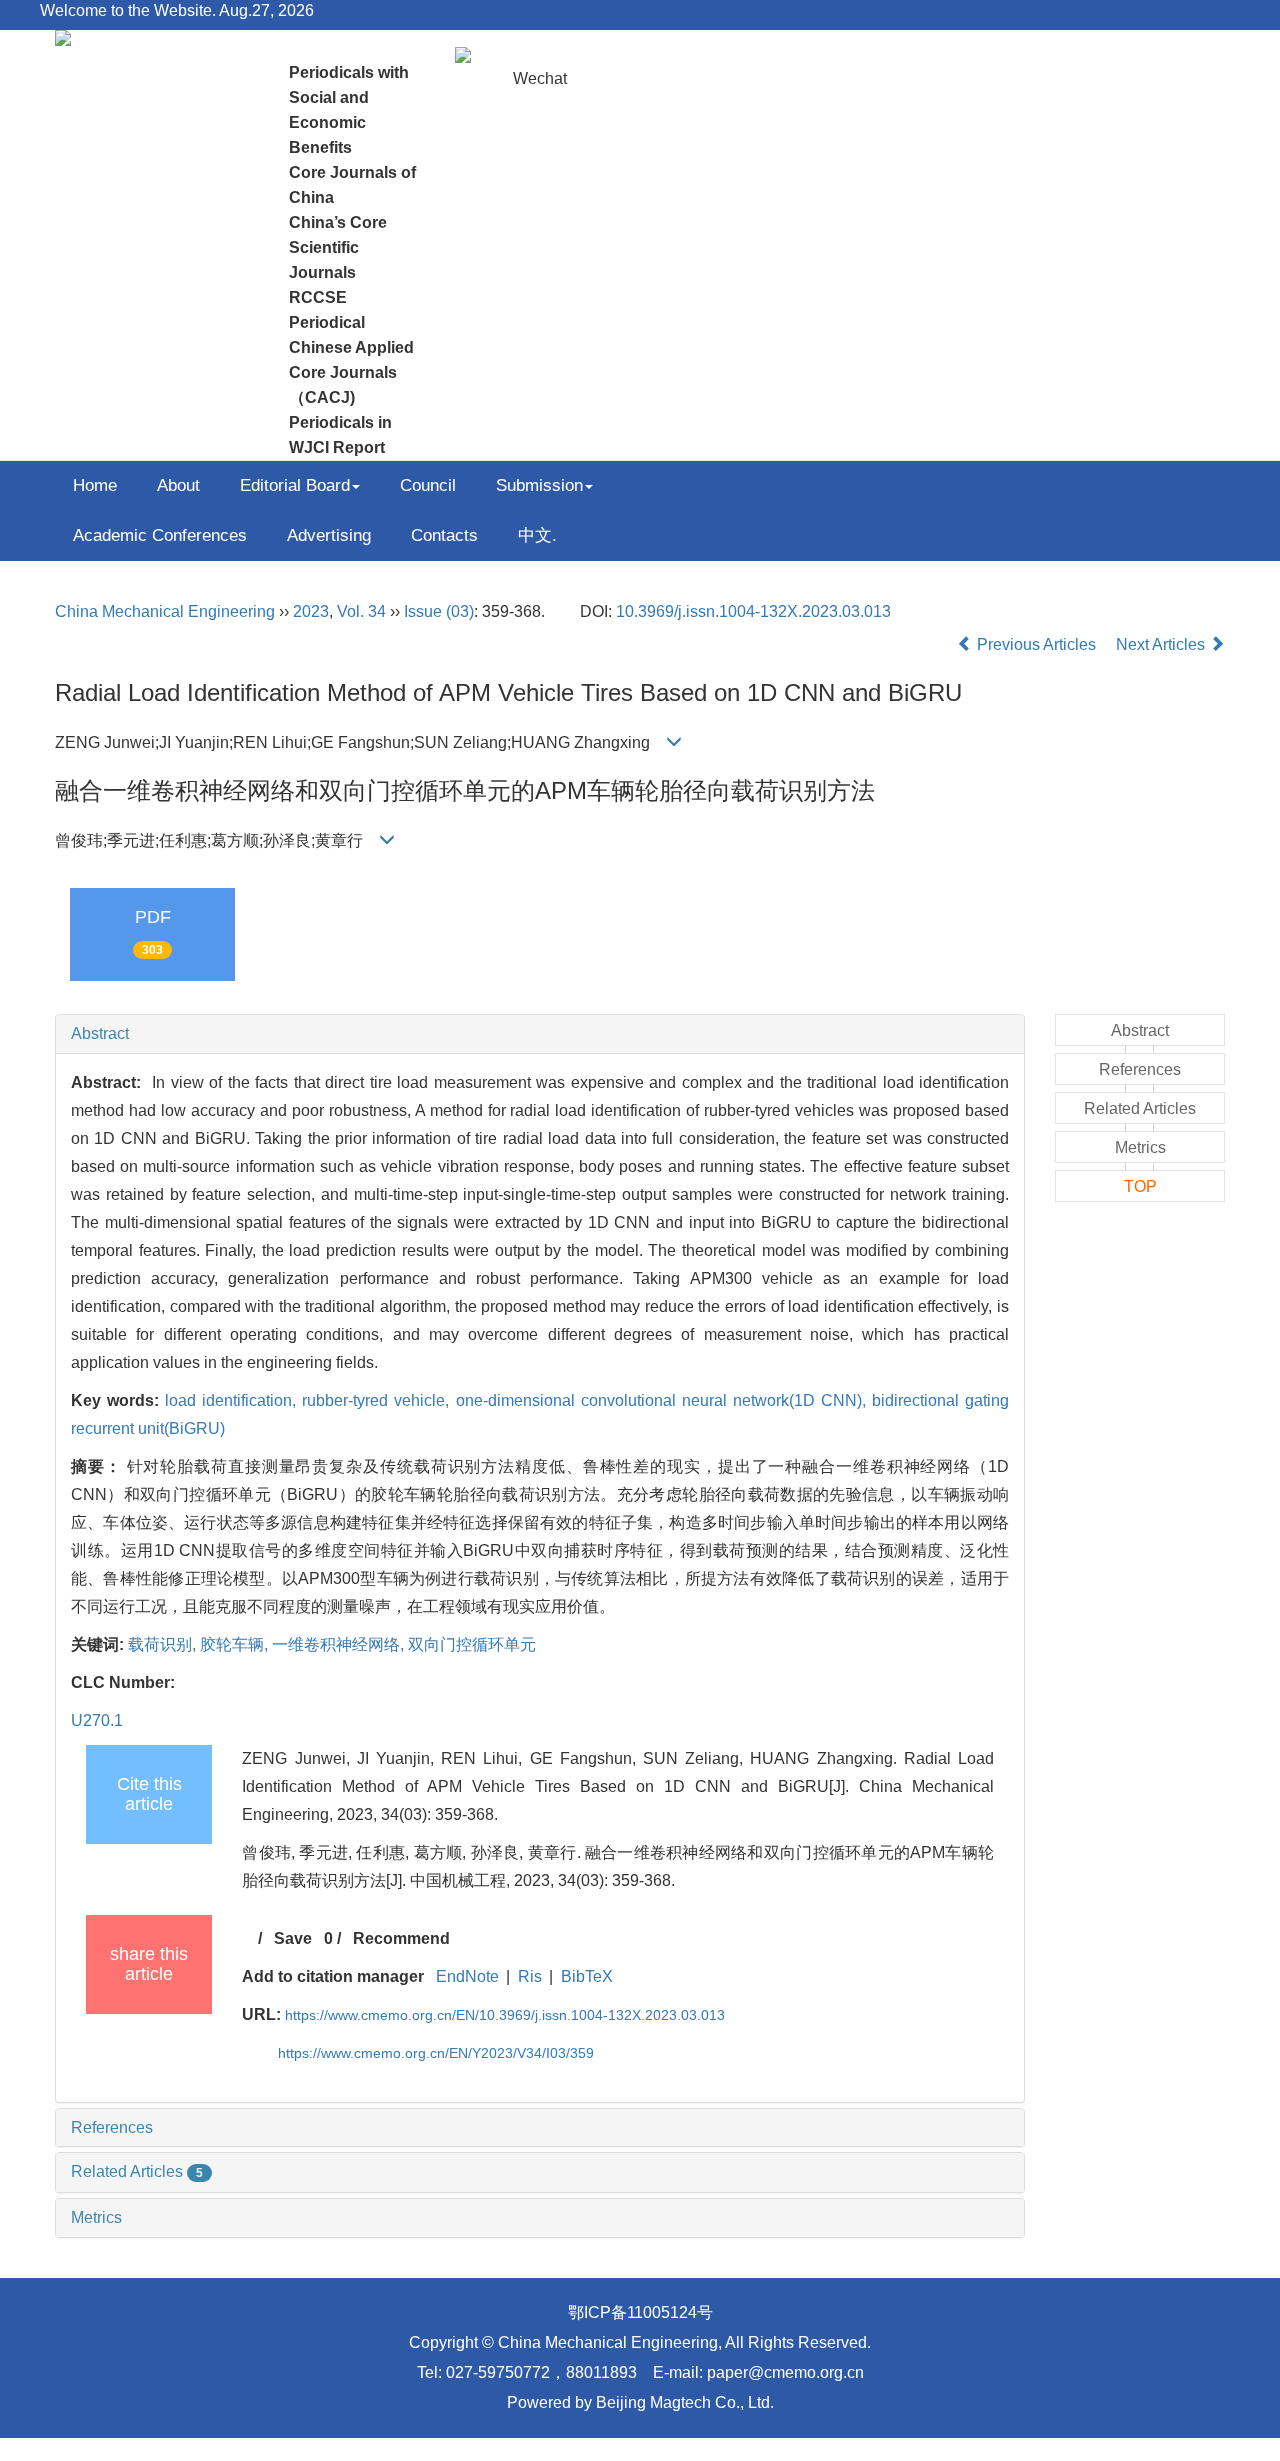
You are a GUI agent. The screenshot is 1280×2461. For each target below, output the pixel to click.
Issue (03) (439, 611)
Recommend (401, 1938)
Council (428, 485)
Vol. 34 (361, 611)
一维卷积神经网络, (340, 1644)
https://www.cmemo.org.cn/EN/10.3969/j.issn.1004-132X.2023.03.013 (505, 2015)
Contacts (444, 535)
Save (293, 1938)
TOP (1140, 1186)
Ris (530, 1976)
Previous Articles (1036, 644)
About (178, 485)
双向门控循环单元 (472, 1644)
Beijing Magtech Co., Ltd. (685, 2402)
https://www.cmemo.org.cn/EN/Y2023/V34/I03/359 (436, 2053)
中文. (537, 535)
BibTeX (587, 1976)
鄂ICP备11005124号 (640, 2312)
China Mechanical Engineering (165, 611)
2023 (311, 611)
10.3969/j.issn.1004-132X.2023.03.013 (753, 611)
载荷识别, (164, 1644)
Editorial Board (295, 485)
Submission (539, 485)
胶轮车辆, (236, 1644)
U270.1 (97, 1720)
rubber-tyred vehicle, (378, 1400)
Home (95, 485)
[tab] (540, 1034)
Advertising (329, 535)
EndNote (467, 1976)
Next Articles (1162, 644)
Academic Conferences (160, 535)
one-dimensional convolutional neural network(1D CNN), (664, 1400)
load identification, (233, 1400)
